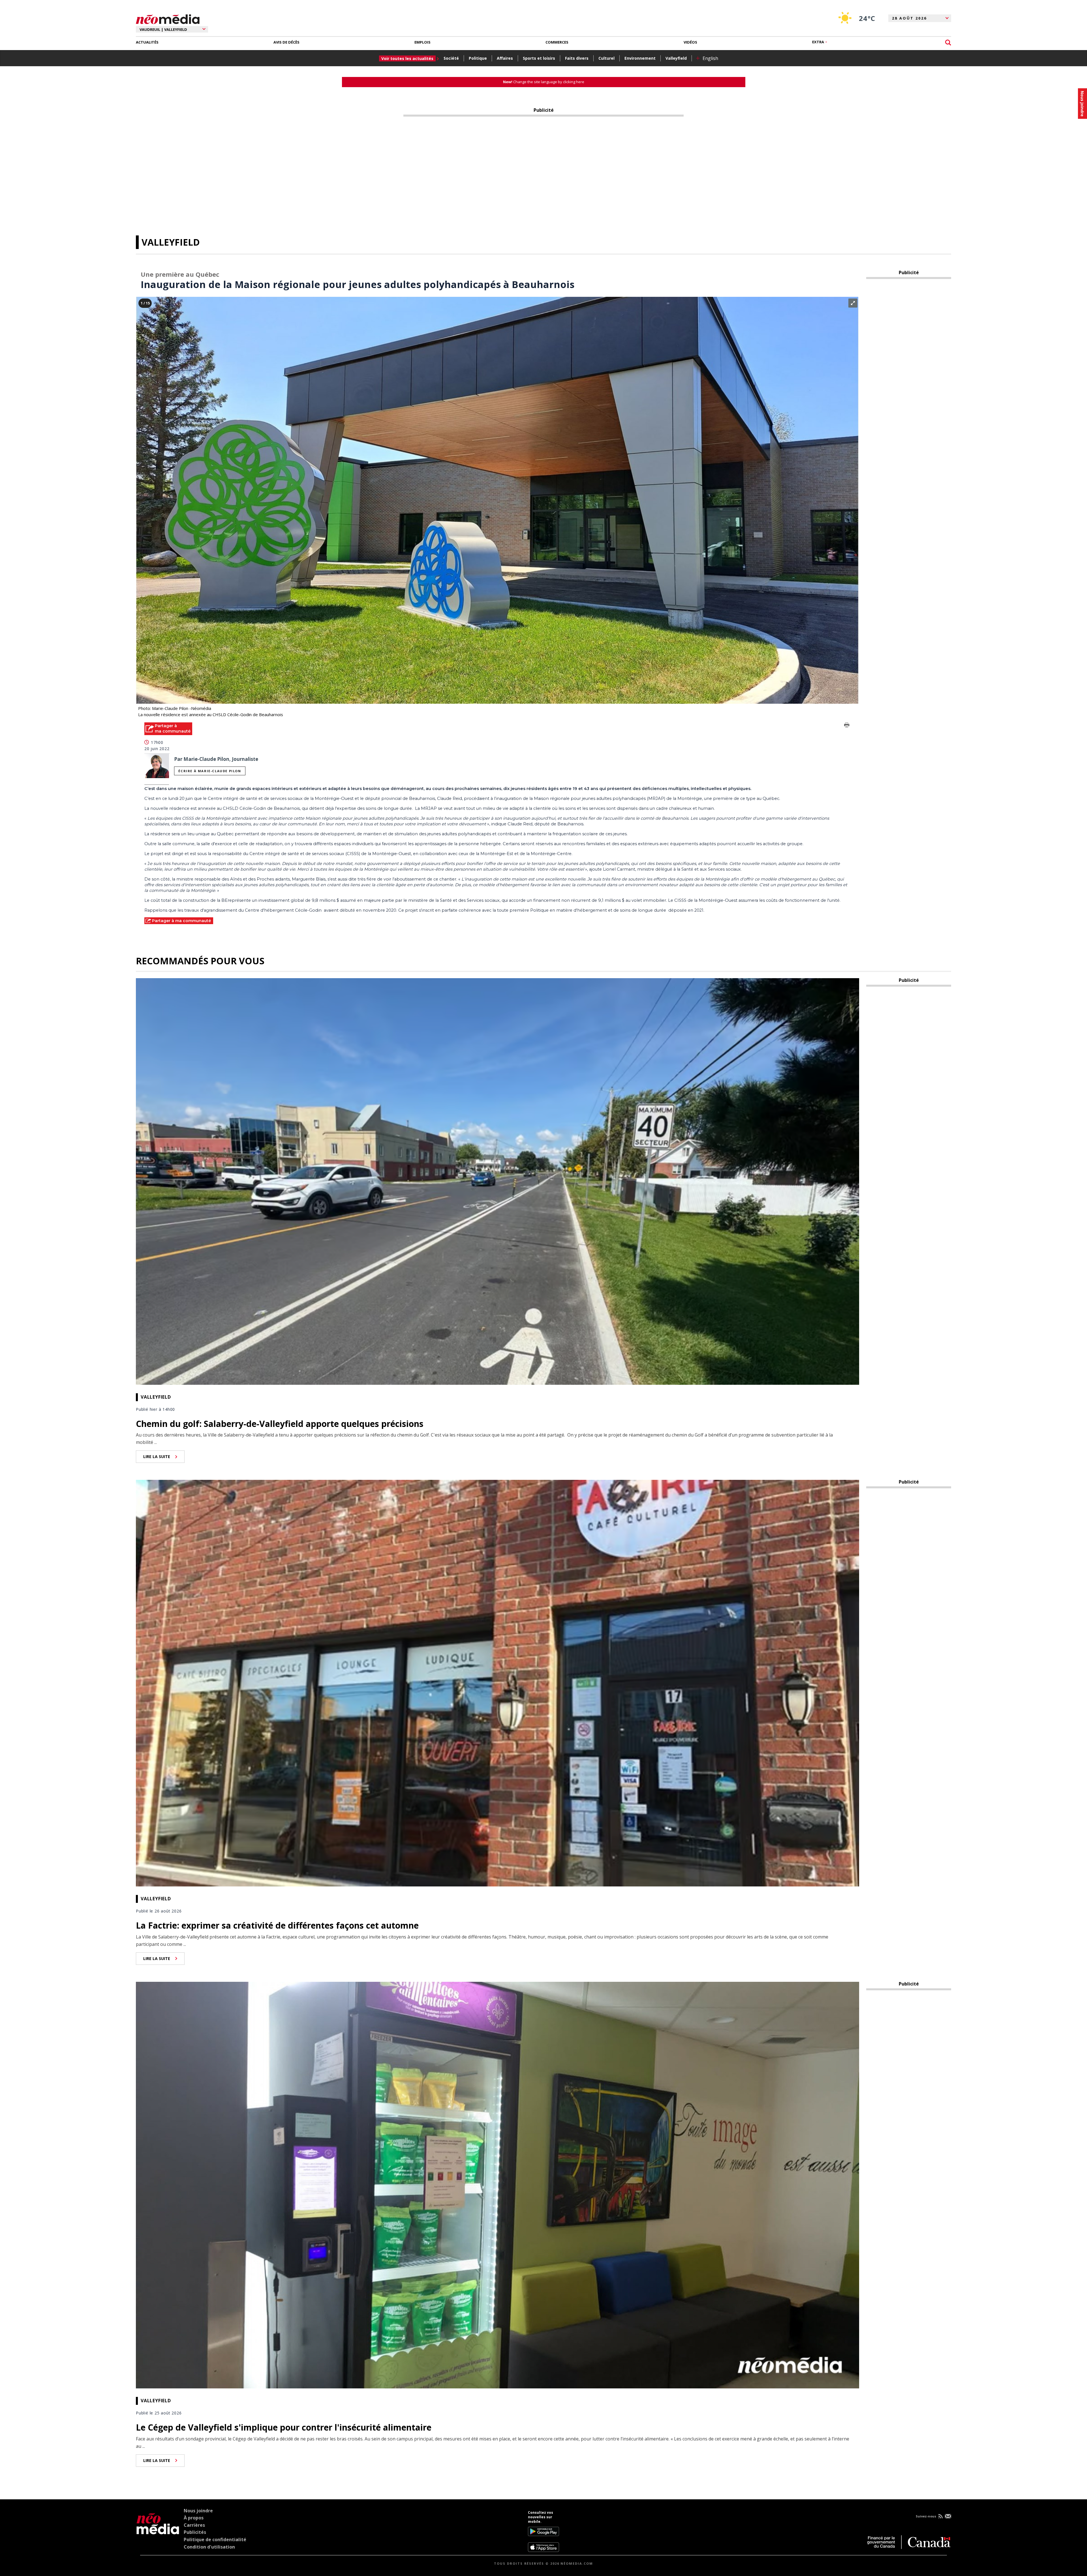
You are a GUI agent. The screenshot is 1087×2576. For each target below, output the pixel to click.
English (710, 58)
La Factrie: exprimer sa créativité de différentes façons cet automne (277, 1925)
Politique (478, 58)
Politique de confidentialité (215, 2539)
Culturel (606, 58)
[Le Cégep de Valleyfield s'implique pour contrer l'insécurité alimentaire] (498, 2184)
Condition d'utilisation (209, 2547)
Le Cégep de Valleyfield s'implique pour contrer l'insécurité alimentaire (284, 2427)
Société (451, 58)
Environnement (640, 58)
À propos (194, 2518)
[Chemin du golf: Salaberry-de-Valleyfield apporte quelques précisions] (498, 1181)
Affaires (505, 58)
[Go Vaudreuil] (158, 2531)
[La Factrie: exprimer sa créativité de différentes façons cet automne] (498, 1682)
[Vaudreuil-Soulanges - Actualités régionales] (168, 18)
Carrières (194, 2525)
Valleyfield (676, 58)
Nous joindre (198, 2511)
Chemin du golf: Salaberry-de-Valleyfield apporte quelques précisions (280, 1424)
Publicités (195, 2532)
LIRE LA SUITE (157, 1456)
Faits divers (577, 58)
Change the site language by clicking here (544, 82)
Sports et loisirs (539, 58)
